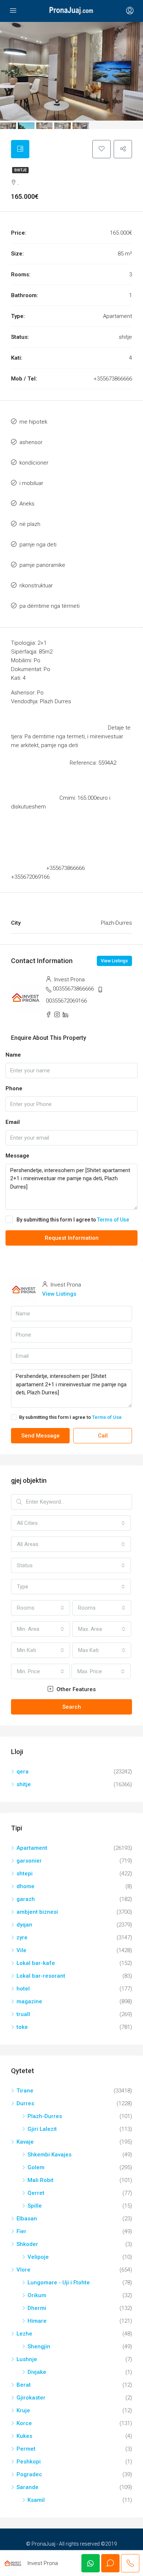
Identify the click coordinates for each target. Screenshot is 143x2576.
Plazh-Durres (45, 2116)
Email (13, 1122)
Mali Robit (41, 2180)
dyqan (24, 1925)
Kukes (24, 2436)
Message (17, 1156)
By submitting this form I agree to (73, 1220)
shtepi (25, 1874)
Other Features (75, 1689)
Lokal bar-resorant (41, 1976)
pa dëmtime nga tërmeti (49, 606)
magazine (29, 2001)
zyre (22, 1937)
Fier (21, 2231)
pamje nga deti (38, 545)
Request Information (72, 1238)
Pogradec (29, 2474)
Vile (21, 1950)
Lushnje (27, 2359)
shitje (20, 170)
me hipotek (33, 422)
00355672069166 (66, 1001)
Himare (37, 2321)
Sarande (27, 2487)
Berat (24, 2385)
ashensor (31, 442)
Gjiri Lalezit (42, 2129)
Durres (25, 2103)
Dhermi (37, 2308)
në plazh (30, 524)
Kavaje (25, 2142)
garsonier (29, 1861)
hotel (23, 1989)
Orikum (37, 2295)
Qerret (36, 2193)
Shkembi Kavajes (49, 2155)
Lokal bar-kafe (36, 1963)
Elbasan (27, 2219)
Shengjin (39, 2346)
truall (23, 2014)
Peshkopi (29, 2462)
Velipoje (38, 2257)
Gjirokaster (31, 2398)
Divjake (37, 2372)
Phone (14, 1088)
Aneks (27, 504)
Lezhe (24, 2334)
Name (13, 1055)
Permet (26, 2449)
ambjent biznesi (37, 1912)
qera (23, 1772)
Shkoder (27, 2244)
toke (22, 2027)
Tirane (25, 2091)
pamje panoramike (42, 565)
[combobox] (71, 1523)
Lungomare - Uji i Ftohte (59, 2283)
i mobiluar (31, 483)
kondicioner (34, 463)
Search (72, 1707)
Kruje (23, 2410)
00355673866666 (73, 989)
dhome (25, 1886)
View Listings (114, 961)
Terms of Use (113, 1220)
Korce (24, 2423)
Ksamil (36, 2500)
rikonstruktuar (36, 586)
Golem (36, 2167)
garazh (26, 1899)
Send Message (41, 1436)
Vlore (23, 2270)
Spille (35, 2206)
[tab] (20, 149)
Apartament (32, 1848)
